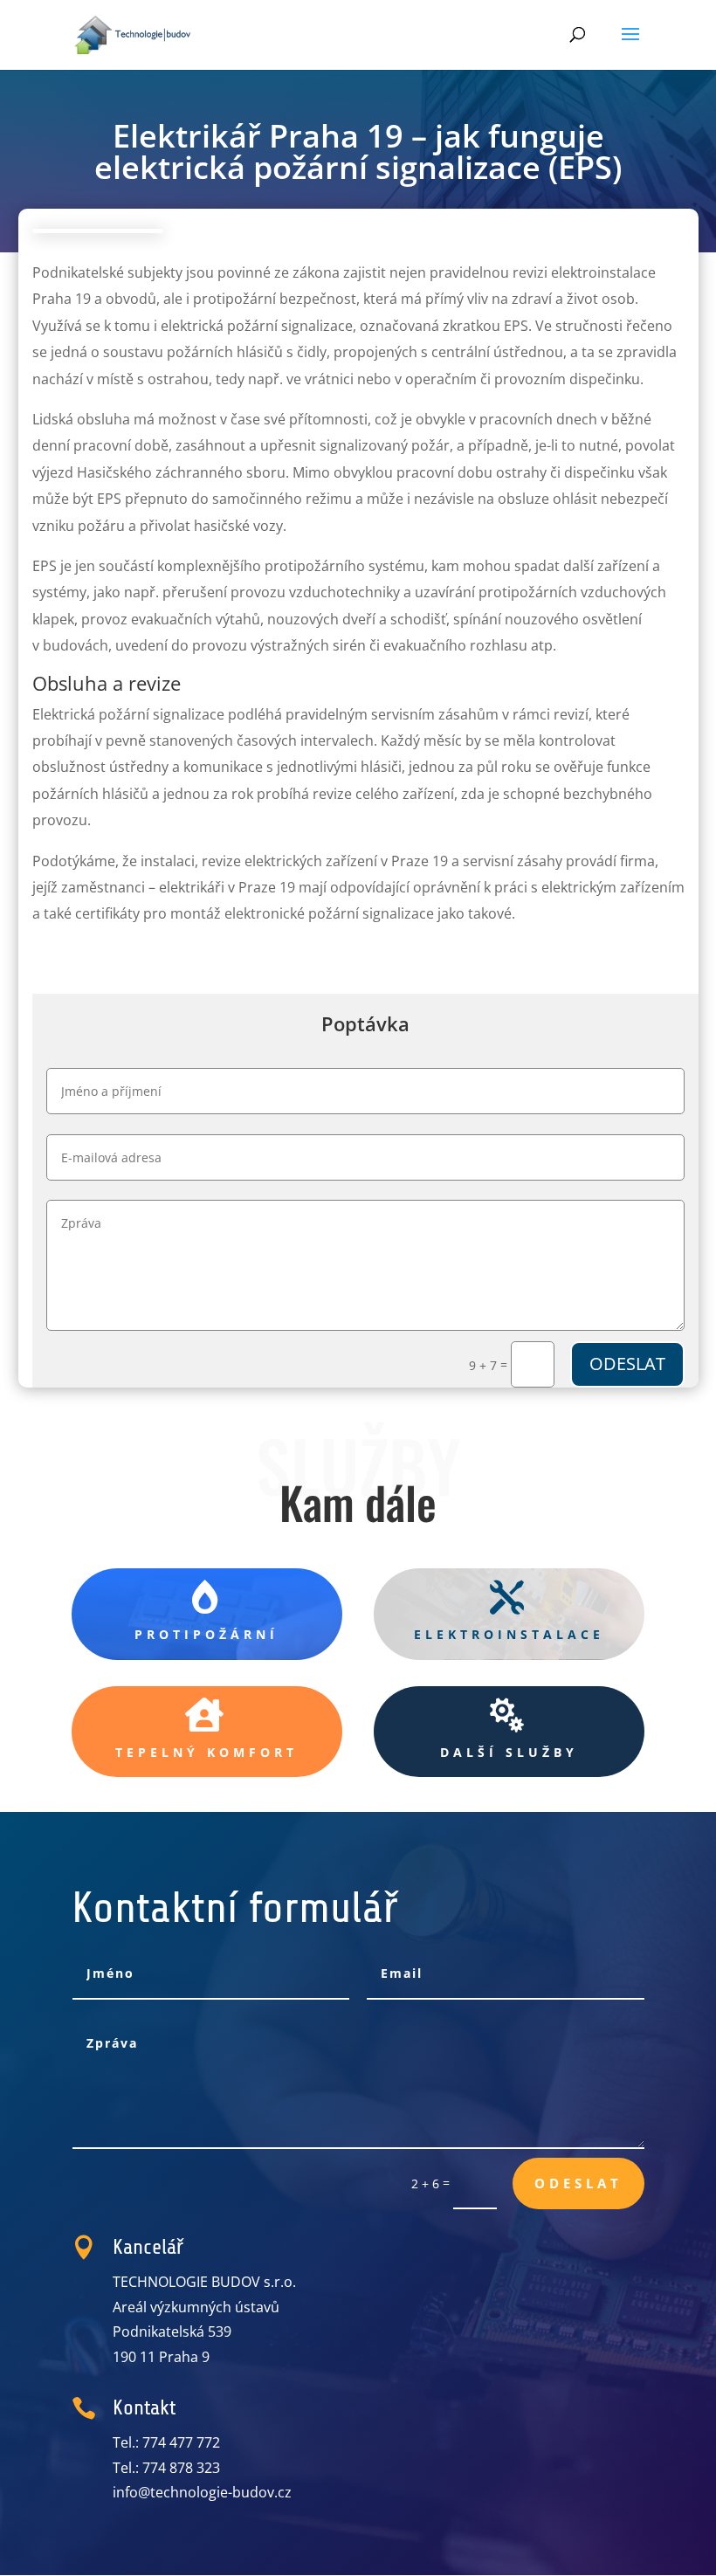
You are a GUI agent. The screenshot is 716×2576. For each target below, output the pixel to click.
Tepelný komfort (207, 1752)
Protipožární (207, 1634)
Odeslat (627, 1364)
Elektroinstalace (509, 1634)
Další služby (509, 1752)
